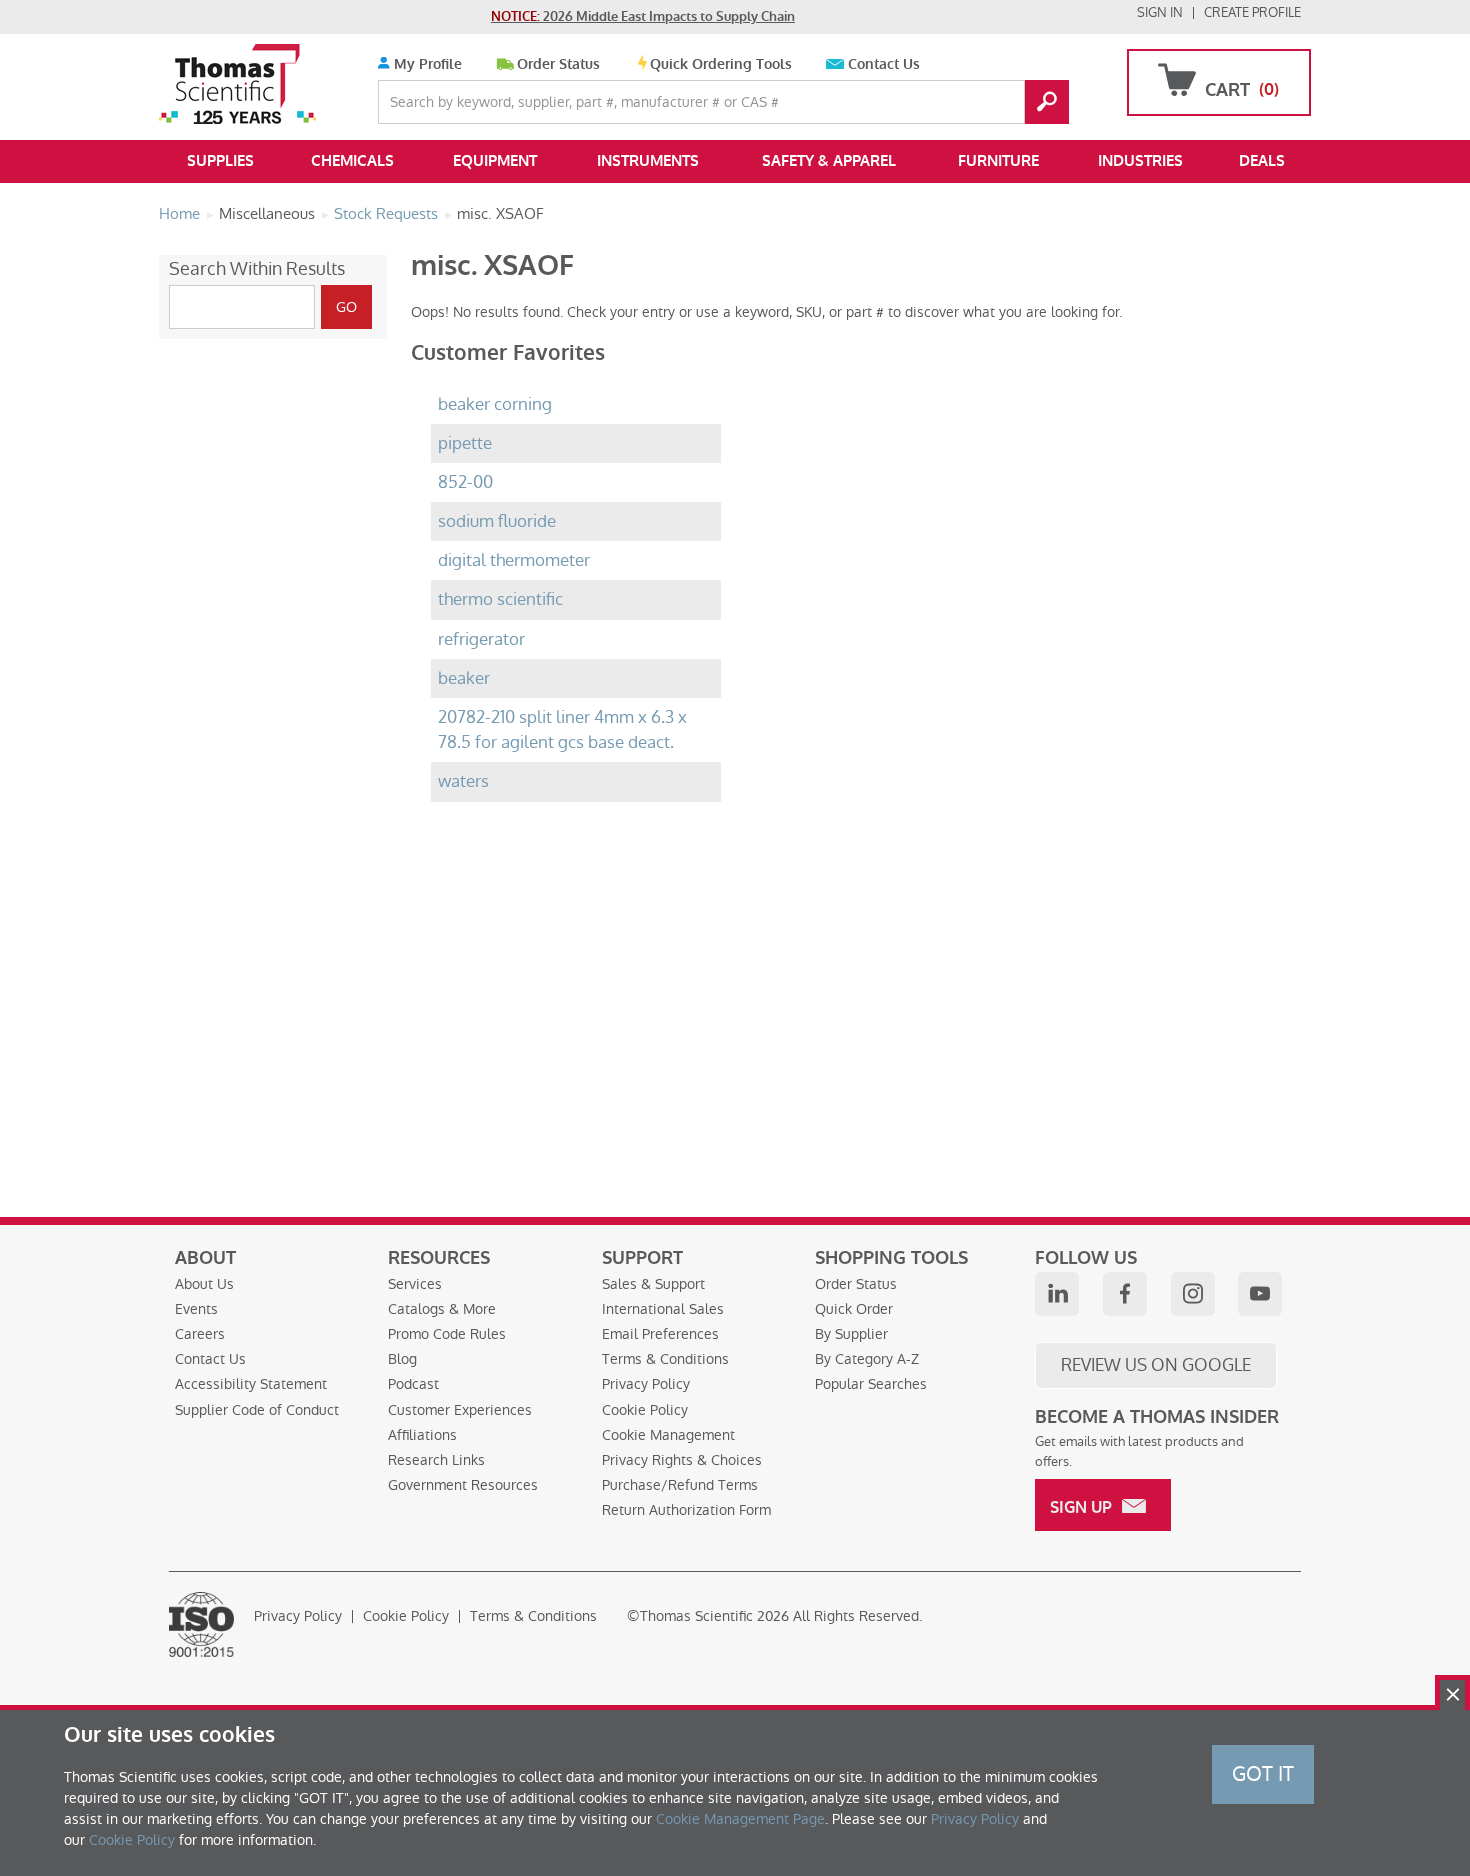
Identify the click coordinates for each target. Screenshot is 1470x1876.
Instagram (1193, 1294)
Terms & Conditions (665, 1359)
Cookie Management (668, 1435)
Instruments (648, 161)
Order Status (558, 64)
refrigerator (481, 639)
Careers (200, 1334)
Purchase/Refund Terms (680, 1485)
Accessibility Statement (251, 1384)
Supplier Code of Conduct (257, 1410)
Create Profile (1252, 12)
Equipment (495, 161)
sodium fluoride (497, 521)
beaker (464, 678)
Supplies (220, 161)
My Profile (426, 64)
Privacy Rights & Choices (682, 1460)
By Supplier (851, 1334)
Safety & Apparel (829, 161)
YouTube (1260, 1294)
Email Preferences (660, 1334)
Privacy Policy (646, 1384)
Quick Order (854, 1309)
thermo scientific (500, 599)
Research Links (436, 1460)
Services (415, 1284)
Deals (1262, 161)
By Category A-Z (867, 1359)
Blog (402, 1359)
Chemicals (352, 161)
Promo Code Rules (447, 1334)
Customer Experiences (460, 1410)
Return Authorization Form (686, 1510)
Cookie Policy (645, 1410)
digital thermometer (514, 560)
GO (1047, 102)
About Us (204, 1284)
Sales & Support (653, 1284)
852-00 (465, 482)
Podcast (413, 1384)
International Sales (663, 1309)
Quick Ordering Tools (721, 64)
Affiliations (422, 1435)
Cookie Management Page (740, 1819)
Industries (1140, 161)
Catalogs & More (442, 1309)
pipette (465, 443)
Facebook (1125, 1294)
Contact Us (884, 64)
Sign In (1160, 12)
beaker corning (495, 404)
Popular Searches (871, 1384)
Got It (1263, 1774)
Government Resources (463, 1485)
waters (463, 781)
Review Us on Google (1156, 1365)
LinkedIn (1057, 1294)
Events (196, 1309)
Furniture (998, 161)
